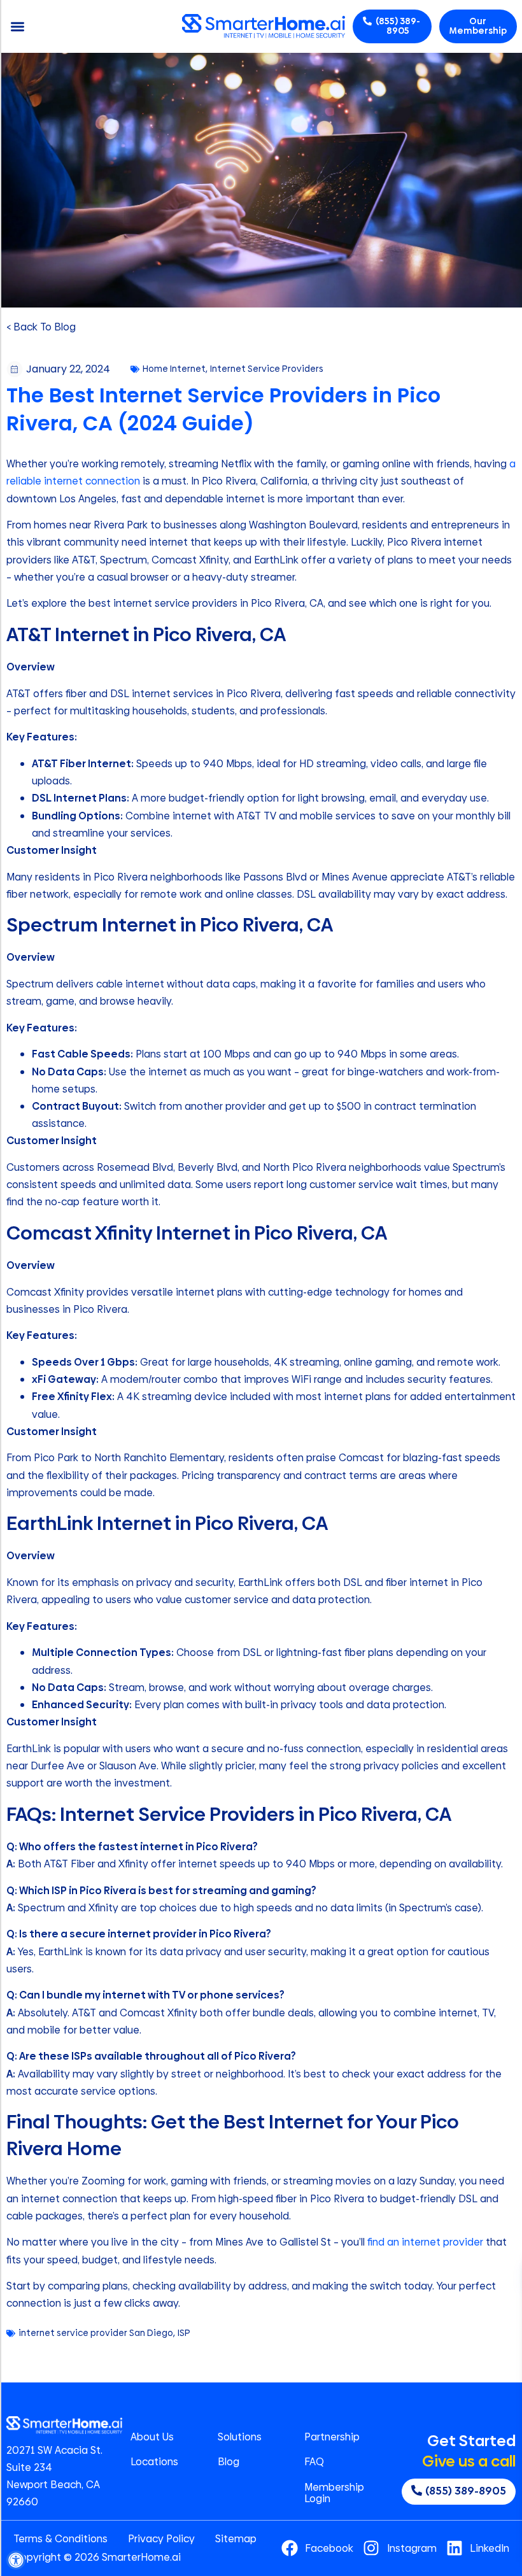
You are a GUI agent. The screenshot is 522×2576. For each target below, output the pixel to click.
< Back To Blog (41, 327)
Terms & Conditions (60, 2539)
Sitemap (236, 2539)
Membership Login (334, 2493)
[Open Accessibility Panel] (16, 2560)
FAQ (314, 2462)
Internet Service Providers (267, 369)
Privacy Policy (161, 2539)
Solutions (240, 2437)
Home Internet (174, 369)
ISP (184, 2333)
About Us (152, 2437)
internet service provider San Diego (96, 2333)
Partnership (332, 2437)
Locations (154, 2462)
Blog (229, 2462)
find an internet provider (425, 2242)
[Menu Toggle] (18, 26)
